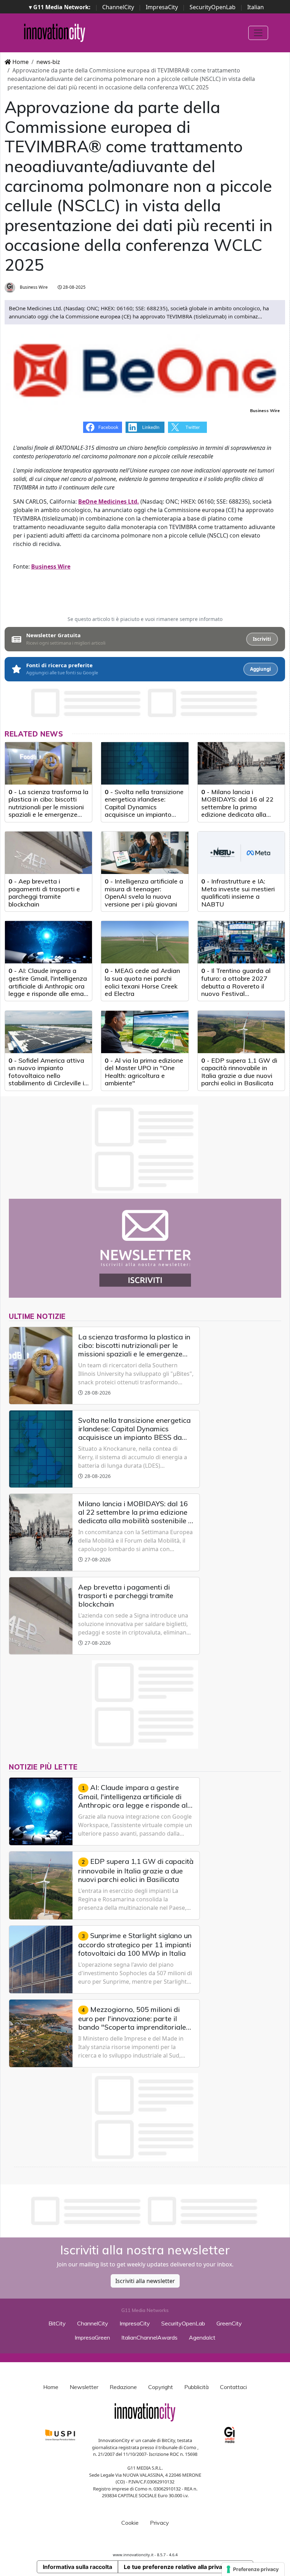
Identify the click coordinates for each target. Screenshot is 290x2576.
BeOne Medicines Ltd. (109, 501)
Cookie (130, 2523)
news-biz (48, 62)
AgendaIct (202, 2337)
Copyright (161, 2387)
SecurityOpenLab (213, 7)
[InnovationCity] (55, 33)
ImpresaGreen (92, 2337)
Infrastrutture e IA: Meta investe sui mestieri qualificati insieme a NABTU (238, 893)
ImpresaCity (162, 7)
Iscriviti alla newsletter (145, 2281)
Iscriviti (262, 639)
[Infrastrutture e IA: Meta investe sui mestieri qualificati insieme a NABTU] (241, 853)
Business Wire (33, 287)
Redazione (123, 2387)
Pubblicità (196, 2387)
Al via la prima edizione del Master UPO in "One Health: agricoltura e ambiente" (144, 1072)
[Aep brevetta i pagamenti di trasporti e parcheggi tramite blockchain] (48, 853)
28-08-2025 (74, 287)
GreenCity (229, 2323)
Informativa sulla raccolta (77, 2567)
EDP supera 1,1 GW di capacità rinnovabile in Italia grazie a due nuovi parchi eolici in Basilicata (239, 1072)
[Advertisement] (145, 2211)
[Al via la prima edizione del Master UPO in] (145, 1032)
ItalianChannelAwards (149, 2337)
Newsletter (84, 2387)
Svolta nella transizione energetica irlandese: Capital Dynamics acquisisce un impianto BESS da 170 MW (144, 807)
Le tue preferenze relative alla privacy (176, 2567)
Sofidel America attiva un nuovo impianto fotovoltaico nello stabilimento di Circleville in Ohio (48, 1076)
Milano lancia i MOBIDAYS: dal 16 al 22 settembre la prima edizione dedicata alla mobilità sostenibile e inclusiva (237, 811)
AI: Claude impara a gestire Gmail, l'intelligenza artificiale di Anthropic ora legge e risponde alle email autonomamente (48, 986)
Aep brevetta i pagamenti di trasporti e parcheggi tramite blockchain (44, 893)
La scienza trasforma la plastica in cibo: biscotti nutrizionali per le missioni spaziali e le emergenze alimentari (48, 807)
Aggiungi (260, 669)
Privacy (159, 2523)
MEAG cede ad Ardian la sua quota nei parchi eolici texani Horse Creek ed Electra (142, 982)
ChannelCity (118, 7)
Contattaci (233, 2387)
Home (20, 62)
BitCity (57, 2323)
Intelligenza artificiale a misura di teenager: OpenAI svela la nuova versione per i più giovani (144, 893)
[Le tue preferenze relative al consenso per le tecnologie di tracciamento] (253, 2569)
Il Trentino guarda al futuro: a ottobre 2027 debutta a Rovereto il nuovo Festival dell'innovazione (236, 986)
